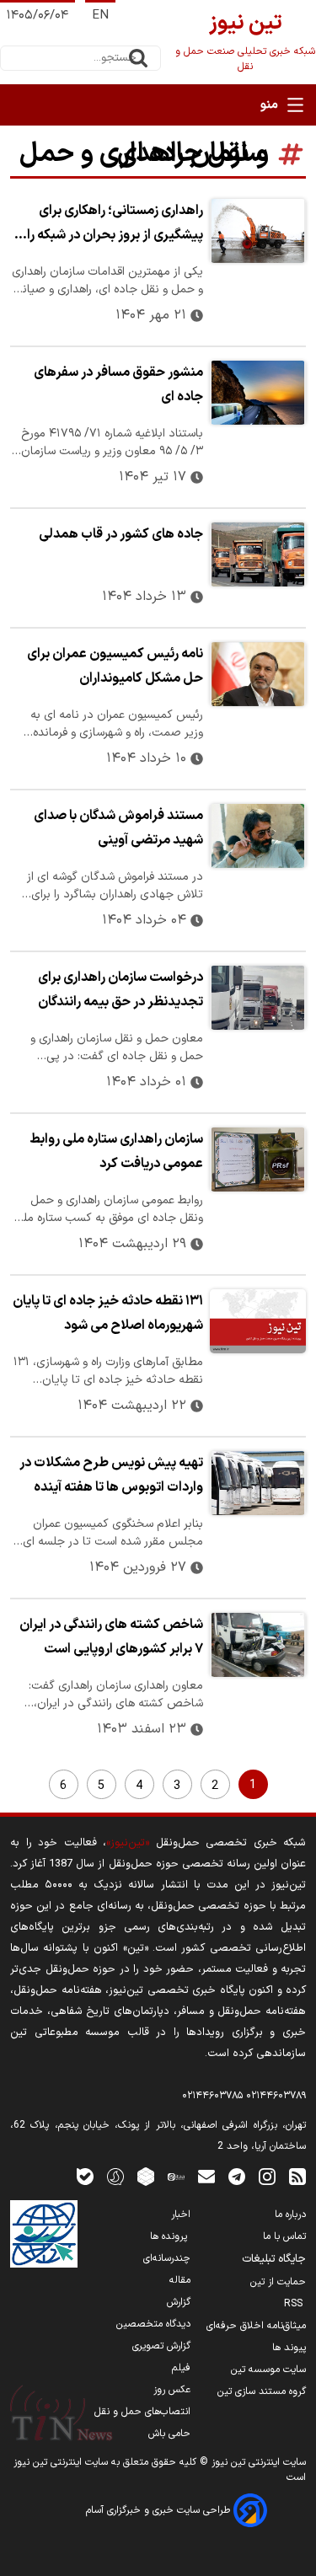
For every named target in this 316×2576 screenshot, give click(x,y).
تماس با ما (284, 2236)
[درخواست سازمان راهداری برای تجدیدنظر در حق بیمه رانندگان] (258, 998)
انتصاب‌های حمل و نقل (142, 2412)
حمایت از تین (278, 2282)
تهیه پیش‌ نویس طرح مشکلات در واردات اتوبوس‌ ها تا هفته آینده (111, 1475)
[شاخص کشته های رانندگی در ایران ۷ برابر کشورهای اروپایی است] (258, 1645)
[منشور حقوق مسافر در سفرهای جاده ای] (258, 393)
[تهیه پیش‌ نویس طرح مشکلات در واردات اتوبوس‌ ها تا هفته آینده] (258, 1483)
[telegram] (237, 2176)
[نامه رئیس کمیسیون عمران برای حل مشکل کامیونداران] (258, 674)
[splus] (115, 2176)
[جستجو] (138, 58)
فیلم (181, 2368)
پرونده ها (170, 2236)
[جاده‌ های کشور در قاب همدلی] (258, 554)
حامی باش (169, 2434)
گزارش (179, 2302)
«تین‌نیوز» (128, 1842)
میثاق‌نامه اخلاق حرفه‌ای (256, 2326)
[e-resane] (44, 2234)
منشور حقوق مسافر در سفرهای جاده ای (118, 385)
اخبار (181, 2215)
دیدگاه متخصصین (153, 2324)
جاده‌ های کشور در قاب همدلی (121, 534)
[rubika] (146, 2176)
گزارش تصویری (161, 2346)
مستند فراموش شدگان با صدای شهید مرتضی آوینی (118, 828)
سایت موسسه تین (268, 2370)
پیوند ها (289, 2348)
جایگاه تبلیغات (274, 2259)
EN (100, 16)
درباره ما (290, 2215)
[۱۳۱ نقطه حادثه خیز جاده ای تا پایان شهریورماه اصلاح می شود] (258, 1321)
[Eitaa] (176, 2176)
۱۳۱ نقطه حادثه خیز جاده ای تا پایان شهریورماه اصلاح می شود (108, 1313)
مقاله (180, 2280)
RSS (295, 2304)
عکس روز (172, 2390)
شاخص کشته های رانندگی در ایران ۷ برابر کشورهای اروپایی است (111, 1637)
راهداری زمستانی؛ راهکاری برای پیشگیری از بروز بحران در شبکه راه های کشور (112, 225)
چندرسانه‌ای (167, 2258)
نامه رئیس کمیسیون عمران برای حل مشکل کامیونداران (115, 666)
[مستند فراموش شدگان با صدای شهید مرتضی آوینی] (258, 836)
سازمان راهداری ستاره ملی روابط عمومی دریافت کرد (116, 1151)
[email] (206, 2176)
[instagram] (267, 2176)
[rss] (297, 2176)
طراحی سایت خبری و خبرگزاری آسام (160, 2510)
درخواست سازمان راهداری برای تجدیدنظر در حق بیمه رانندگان (121, 990)
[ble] (85, 2176)
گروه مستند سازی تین (262, 2391)
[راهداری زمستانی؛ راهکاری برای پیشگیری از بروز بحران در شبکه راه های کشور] (258, 231)
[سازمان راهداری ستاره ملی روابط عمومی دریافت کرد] (258, 1159)
